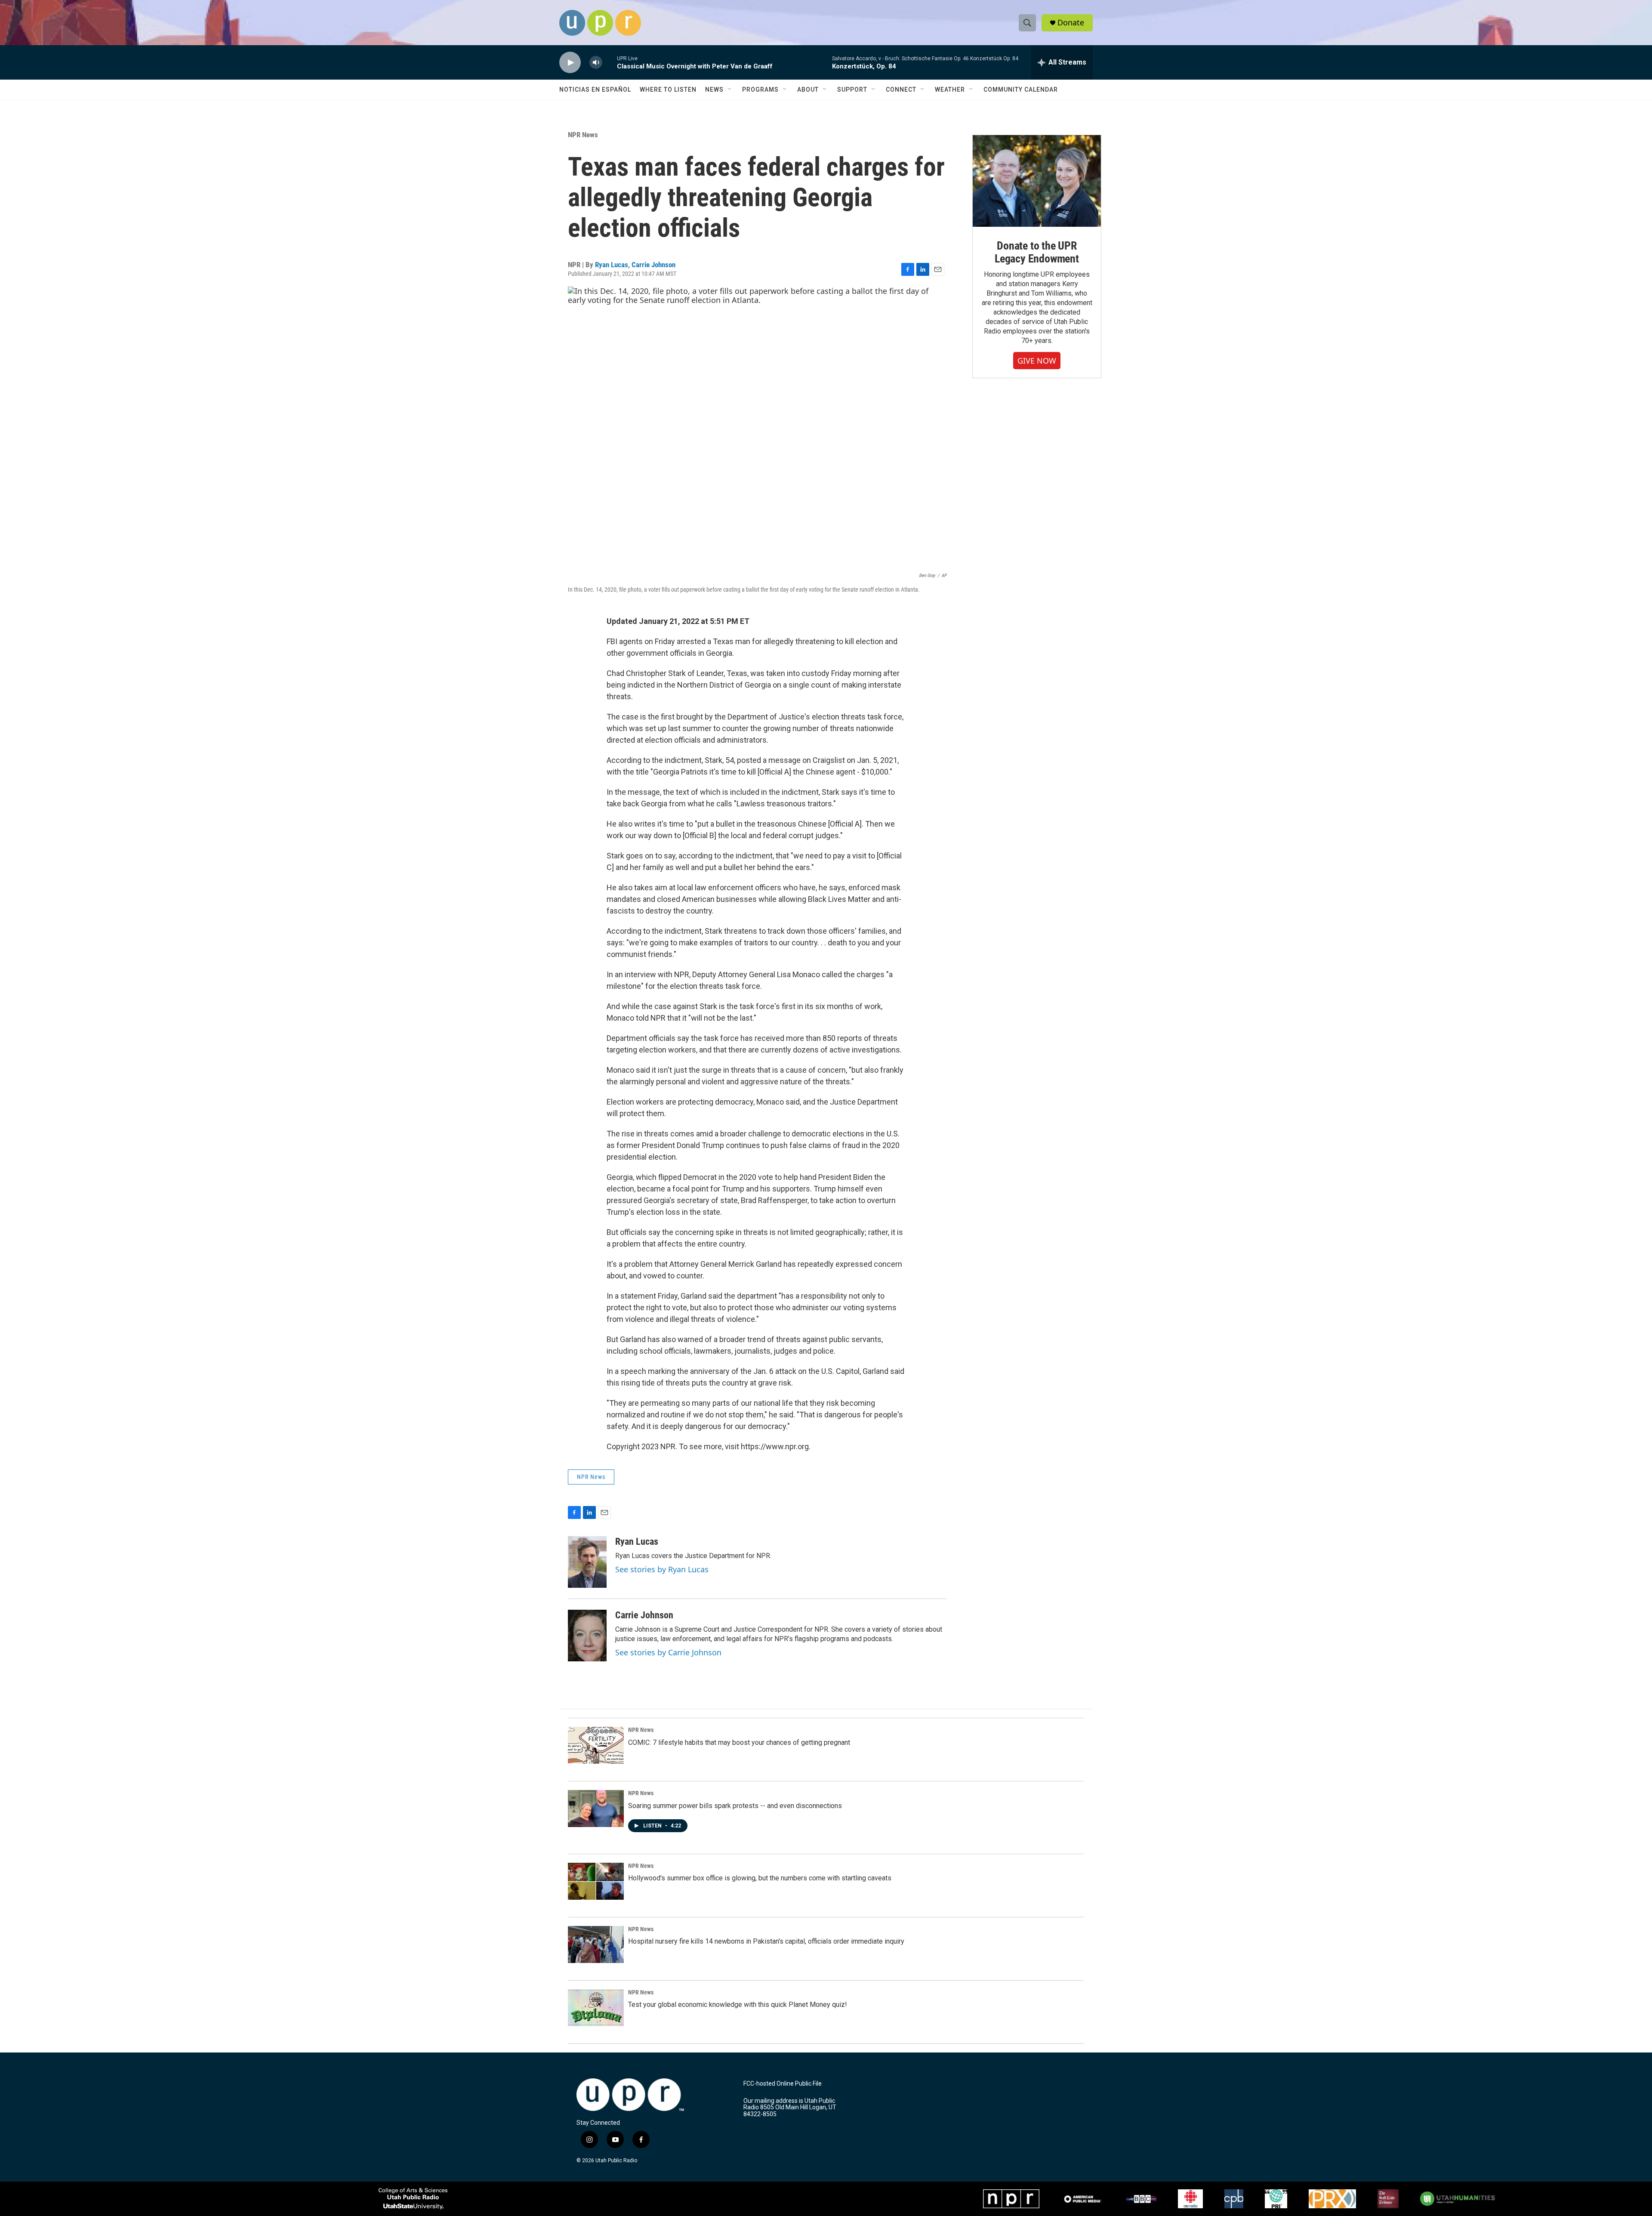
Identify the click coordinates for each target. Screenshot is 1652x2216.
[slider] (610, 62)
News (714, 90)
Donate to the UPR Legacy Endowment (1037, 252)
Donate (1071, 23)
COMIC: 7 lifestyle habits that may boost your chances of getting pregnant (739, 1742)
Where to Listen (668, 90)
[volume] (596, 63)
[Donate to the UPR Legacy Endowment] (1037, 181)
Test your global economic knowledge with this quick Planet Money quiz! (738, 2005)
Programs (760, 90)
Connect (901, 90)
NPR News (583, 135)
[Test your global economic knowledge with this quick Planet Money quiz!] (596, 2008)
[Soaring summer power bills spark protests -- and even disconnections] (596, 1809)
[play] (570, 63)
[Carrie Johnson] (587, 1636)
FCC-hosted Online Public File (783, 2084)
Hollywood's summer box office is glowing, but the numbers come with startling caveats (760, 1878)
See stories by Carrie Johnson (668, 1652)
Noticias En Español (595, 90)
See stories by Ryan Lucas (662, 1569)
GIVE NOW (1037, 361)
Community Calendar (1021, 90)
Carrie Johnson (653, 265)
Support (852, 90)
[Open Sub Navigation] (730, 90)
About (808, 90)
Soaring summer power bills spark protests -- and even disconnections (735, 1806)
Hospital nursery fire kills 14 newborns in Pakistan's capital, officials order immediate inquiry (766, 1941)
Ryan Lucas (612, 265)
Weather (950, 90)
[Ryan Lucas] (587, 1562)
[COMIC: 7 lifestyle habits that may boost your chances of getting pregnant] (596, 1745)
